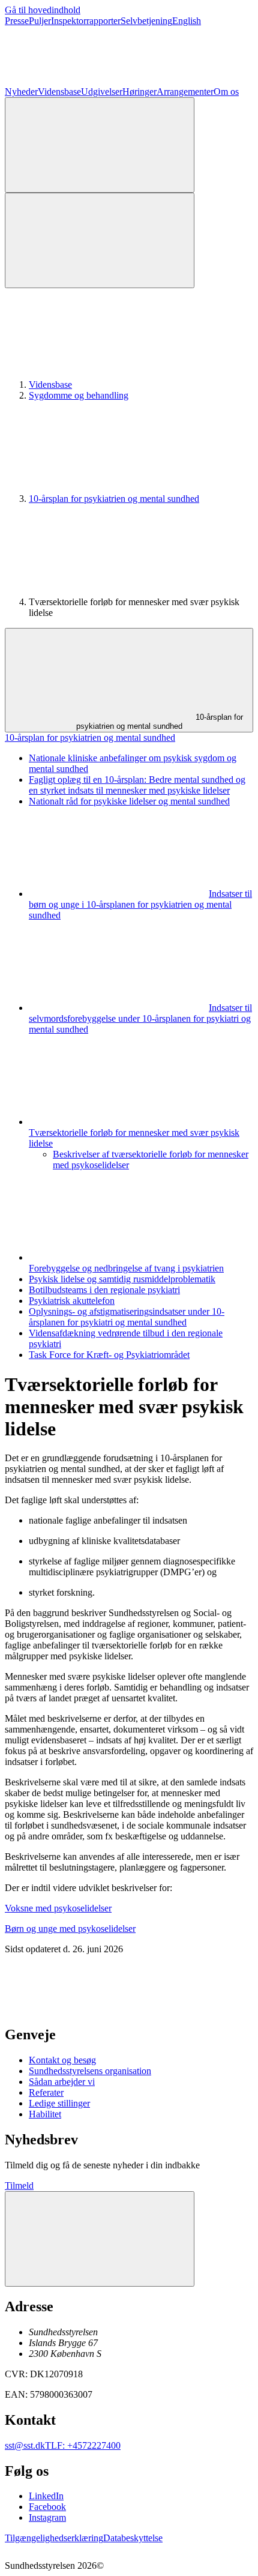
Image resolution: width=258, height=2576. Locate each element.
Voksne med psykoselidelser (58, 1908)
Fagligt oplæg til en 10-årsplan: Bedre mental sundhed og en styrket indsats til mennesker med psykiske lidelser (137, 785)
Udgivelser (102, 92)
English (187, 21)
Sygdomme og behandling (79, 395)
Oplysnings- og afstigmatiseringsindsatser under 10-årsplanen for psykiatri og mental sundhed (127, 1317)
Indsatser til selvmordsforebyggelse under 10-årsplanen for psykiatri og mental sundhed (140, 1018)
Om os (226, 92)
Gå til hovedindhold (43, 10)
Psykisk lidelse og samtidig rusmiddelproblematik (122, 1279)
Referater (46, 2092)
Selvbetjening (146, 21)
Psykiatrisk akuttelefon (72, 1301)
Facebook (47, 2507)
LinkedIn (46, 2496)
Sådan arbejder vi (62, 2082)
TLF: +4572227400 (83, 2445)
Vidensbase (59, 92)
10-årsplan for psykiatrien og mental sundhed (114, 499)
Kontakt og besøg (62, 2060)
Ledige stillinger (59, 2103)
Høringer (139, 92)
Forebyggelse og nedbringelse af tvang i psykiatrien (126, 1268)
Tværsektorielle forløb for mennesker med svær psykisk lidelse (134, 1138)
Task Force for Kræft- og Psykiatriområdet (109, 1355)
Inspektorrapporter (86, 21)
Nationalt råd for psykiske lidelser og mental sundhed (129, 801)
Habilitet (45, 2114)
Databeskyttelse (133, 2538)
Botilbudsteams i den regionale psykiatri (104, 1290)
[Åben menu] (100, 240)
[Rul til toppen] (100, 2239)
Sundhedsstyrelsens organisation (90, 2071)
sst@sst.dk (25, 2445)
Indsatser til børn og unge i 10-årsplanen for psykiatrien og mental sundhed (140, 904)
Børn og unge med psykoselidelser (70, 1929)
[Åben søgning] (100, 145)
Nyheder (21, 92)
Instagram (47, 2517)
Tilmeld (19, 2185)
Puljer (40, 21)
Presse (17, 21)
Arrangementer (185, 92)
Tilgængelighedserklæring (54, 2538)
